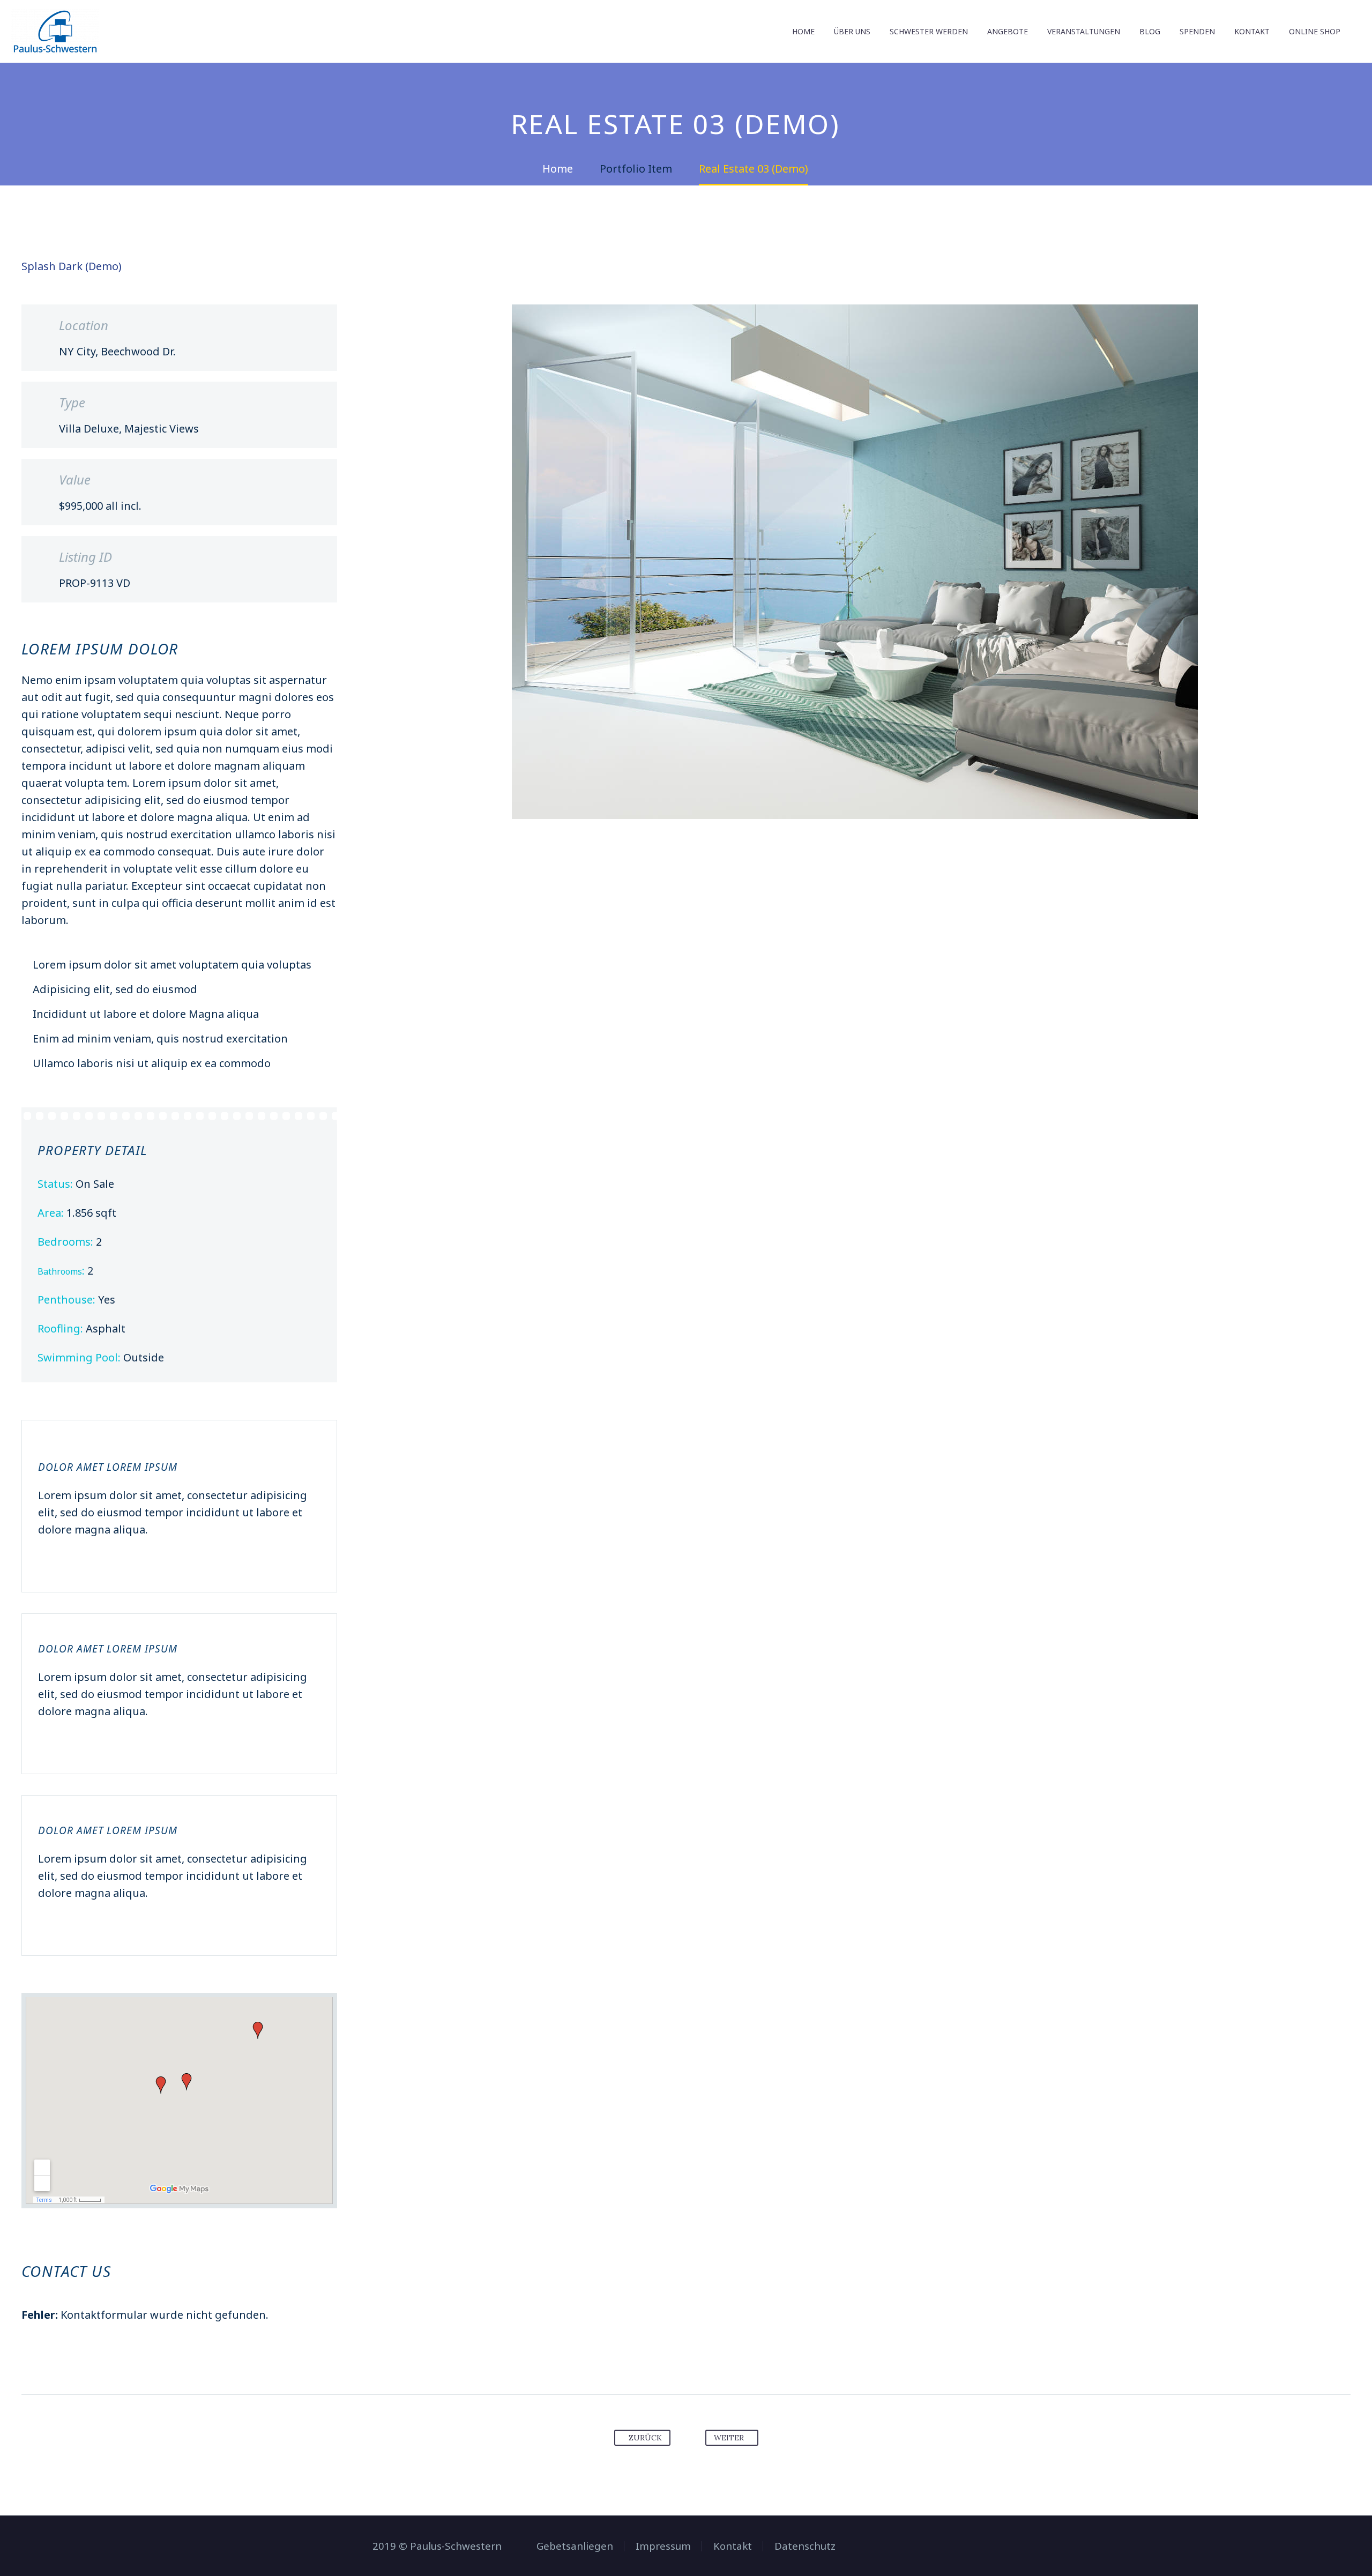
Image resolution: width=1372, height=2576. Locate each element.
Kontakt (1252, 31)
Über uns (852, 31)
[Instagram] (996, 2547)
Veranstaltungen (1084, 31)
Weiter (729, 2438)
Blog (1150, 31)
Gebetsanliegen (575, 2546)
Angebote (1008, 31)
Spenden (1197, 31)
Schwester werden (929, 31)
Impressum (663, 2546)
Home (803, 31)
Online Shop (1315, 31)
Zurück (645, 2438)
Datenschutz (805, 2546)
